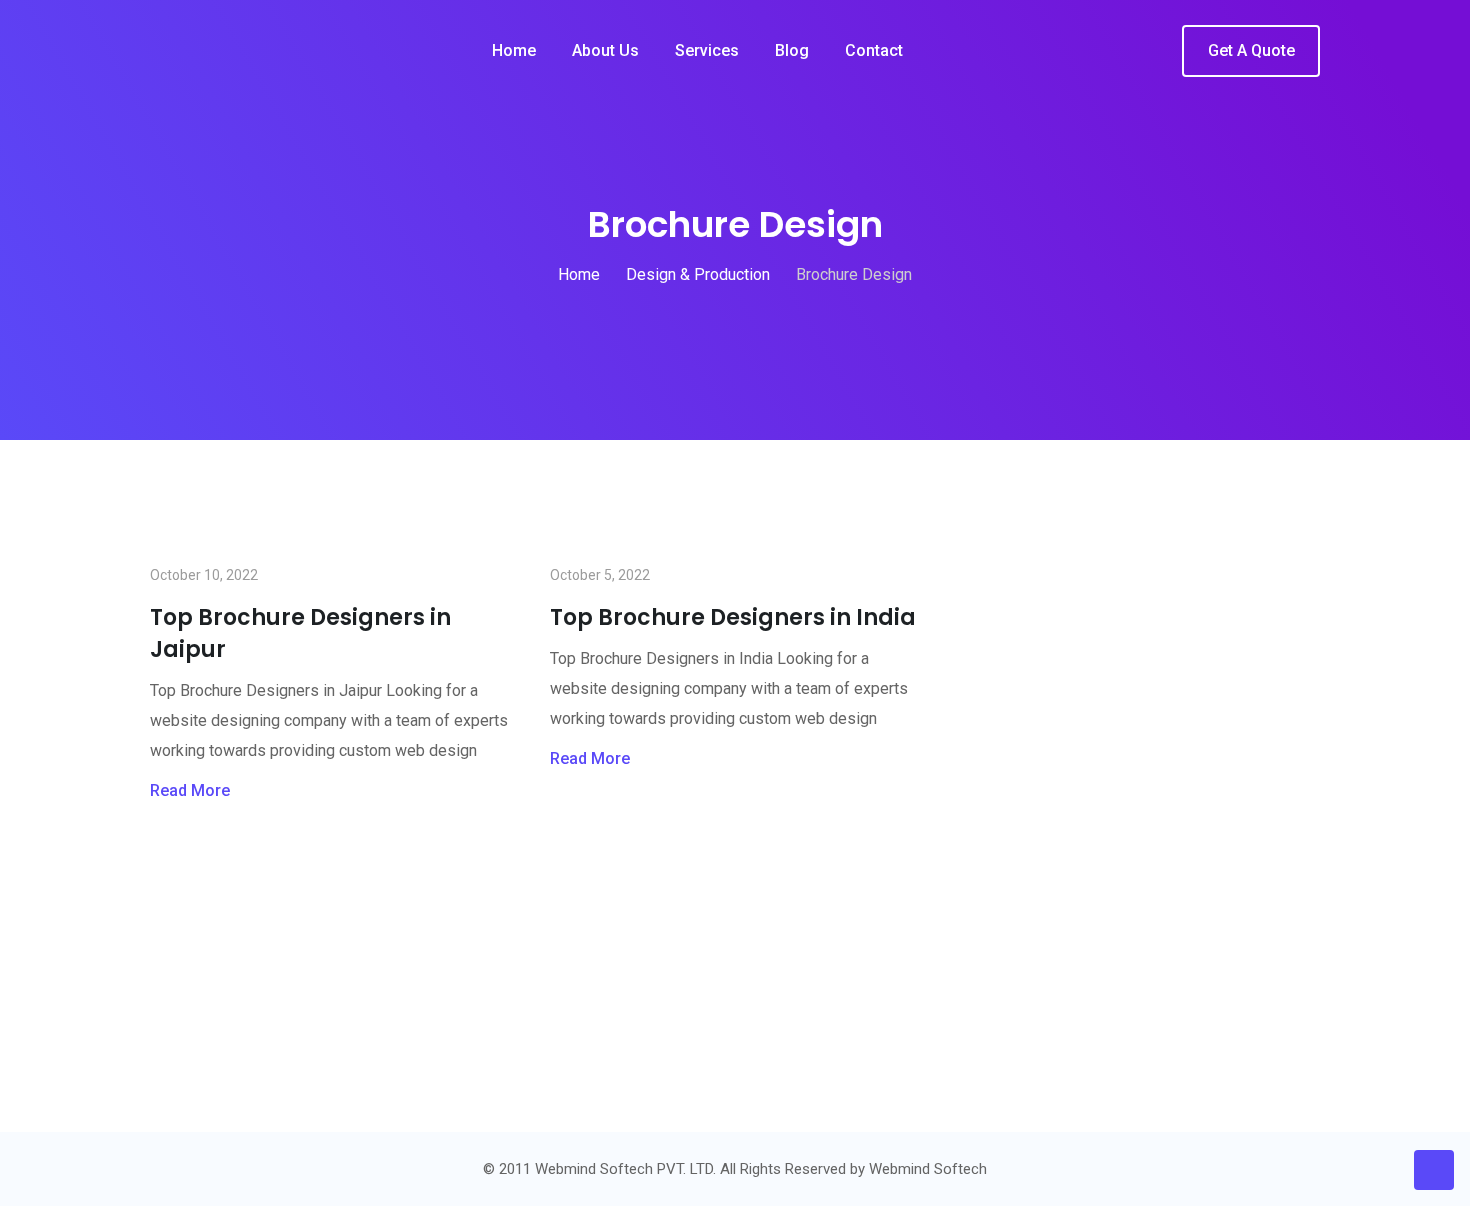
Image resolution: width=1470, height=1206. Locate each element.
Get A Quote (1251, 50)
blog (792, 50)
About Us (605, 50)
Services (707, 50)
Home (514, 50)
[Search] (1152, 52)
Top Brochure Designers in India (733, 617)
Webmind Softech (928, 1169)
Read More (190, 790)
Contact (874, 50)
